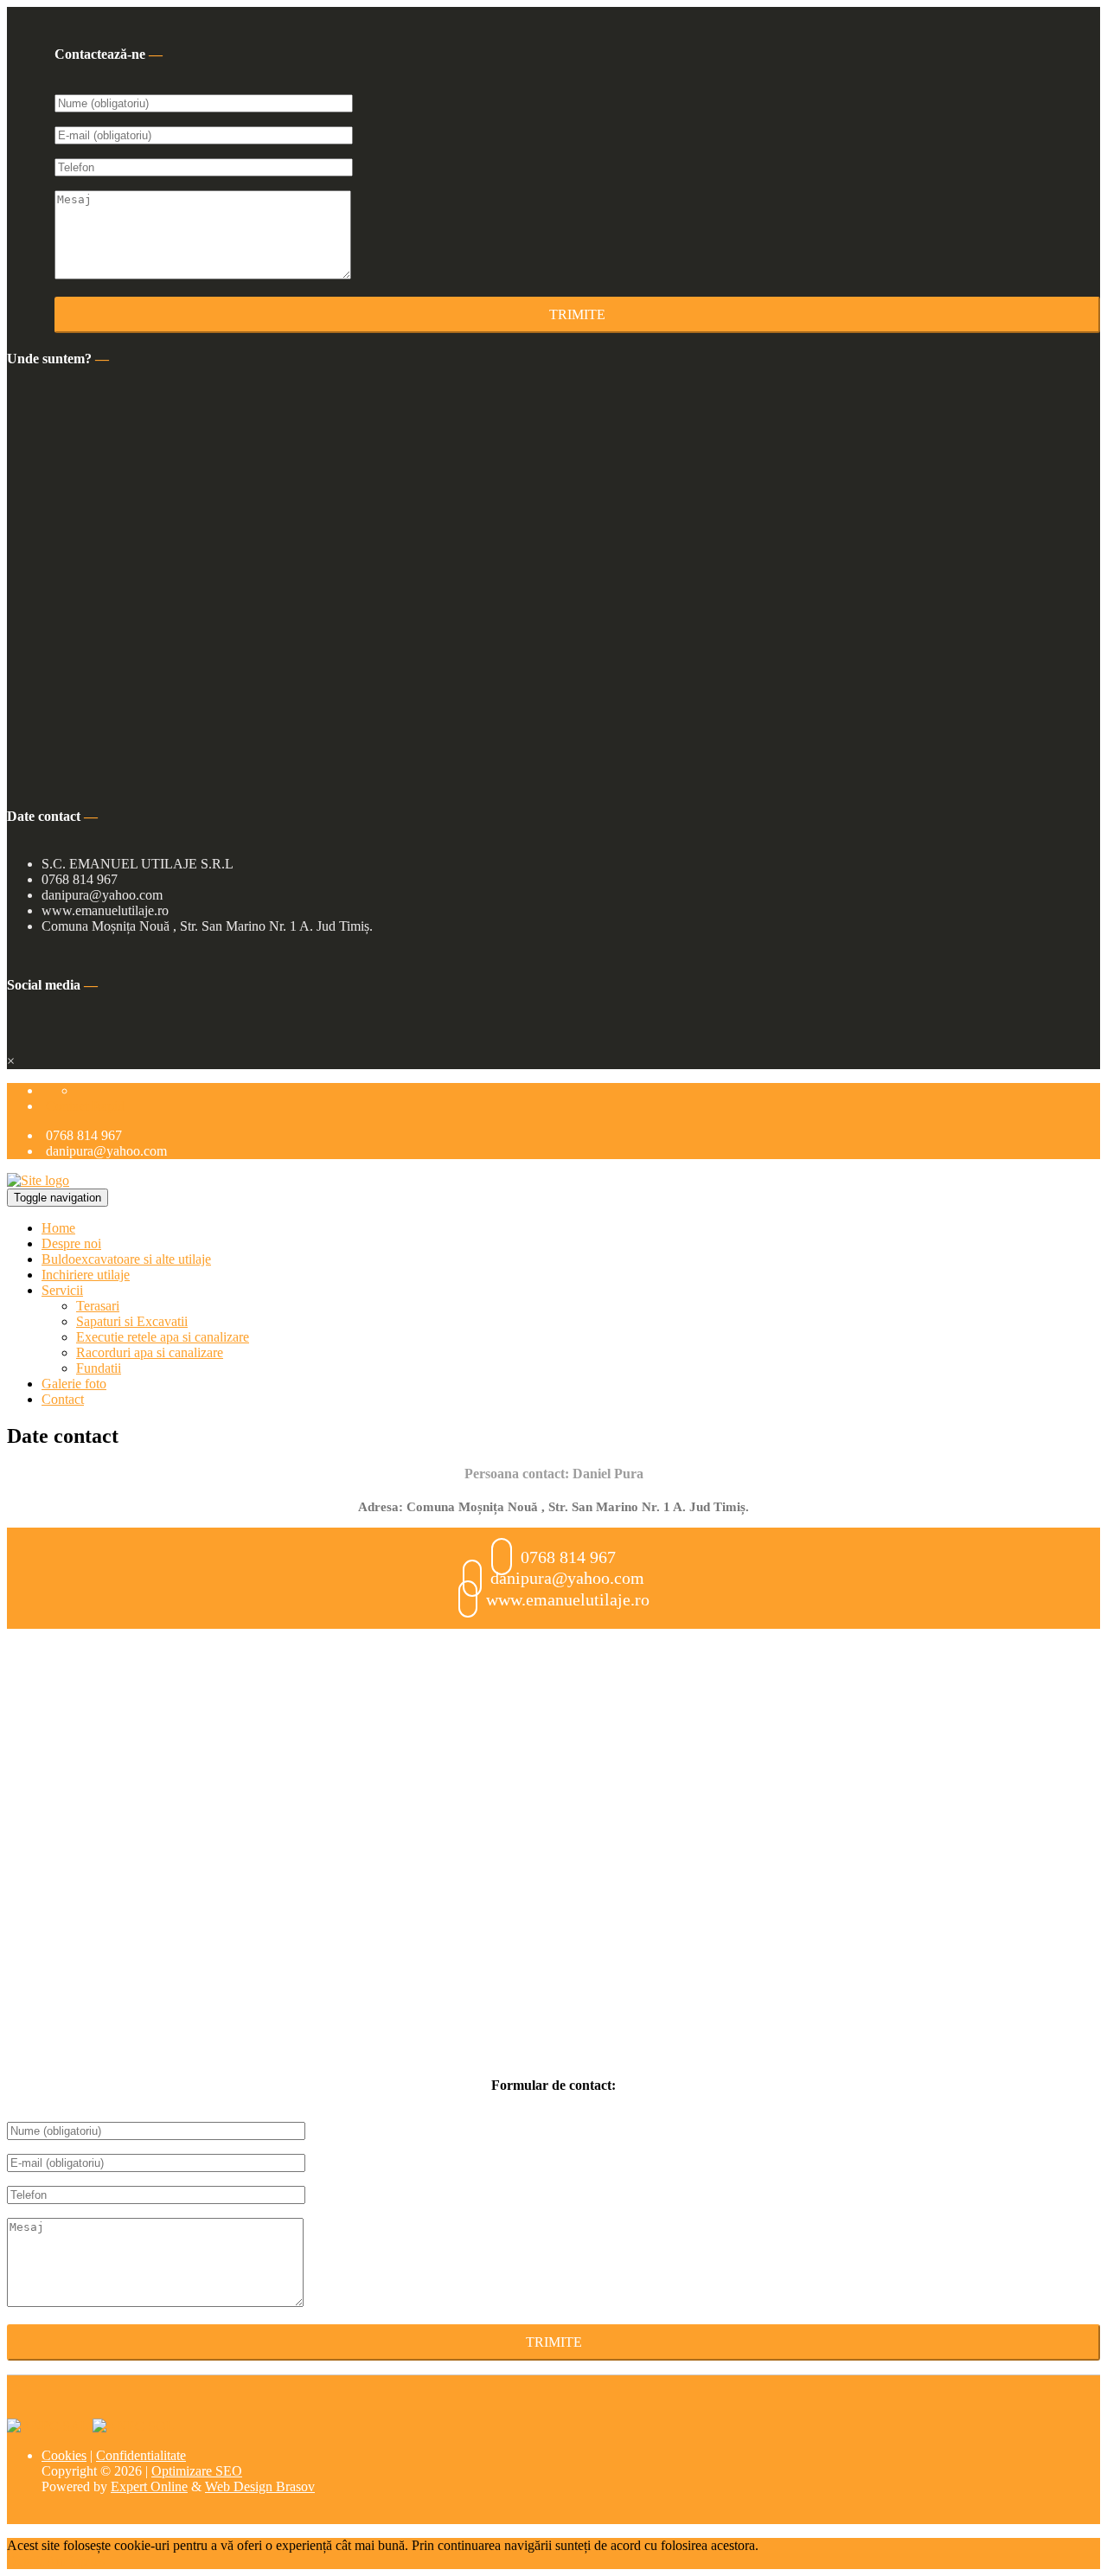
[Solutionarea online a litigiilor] (134, 2426)
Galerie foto (74, 1384)
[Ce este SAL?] (50, 2426)
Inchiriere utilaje (86, 1275)
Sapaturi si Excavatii (132, 1321)
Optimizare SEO (197, 2471)
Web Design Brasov (260, 2486)
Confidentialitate (141, 2455)
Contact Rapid (85, 1106)
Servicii (62, 1290)
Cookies (64, 2455)
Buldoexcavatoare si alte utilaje (126, 1259)
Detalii (25, 2561)
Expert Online (149, 2486)
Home (58, 1228)
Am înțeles (75, 2561)
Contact (63, 1399)
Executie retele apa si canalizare (163, 1337)
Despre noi (71, 1243)
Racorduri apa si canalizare (150, 1352)
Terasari (98, 1306)
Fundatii (99, 1368)
